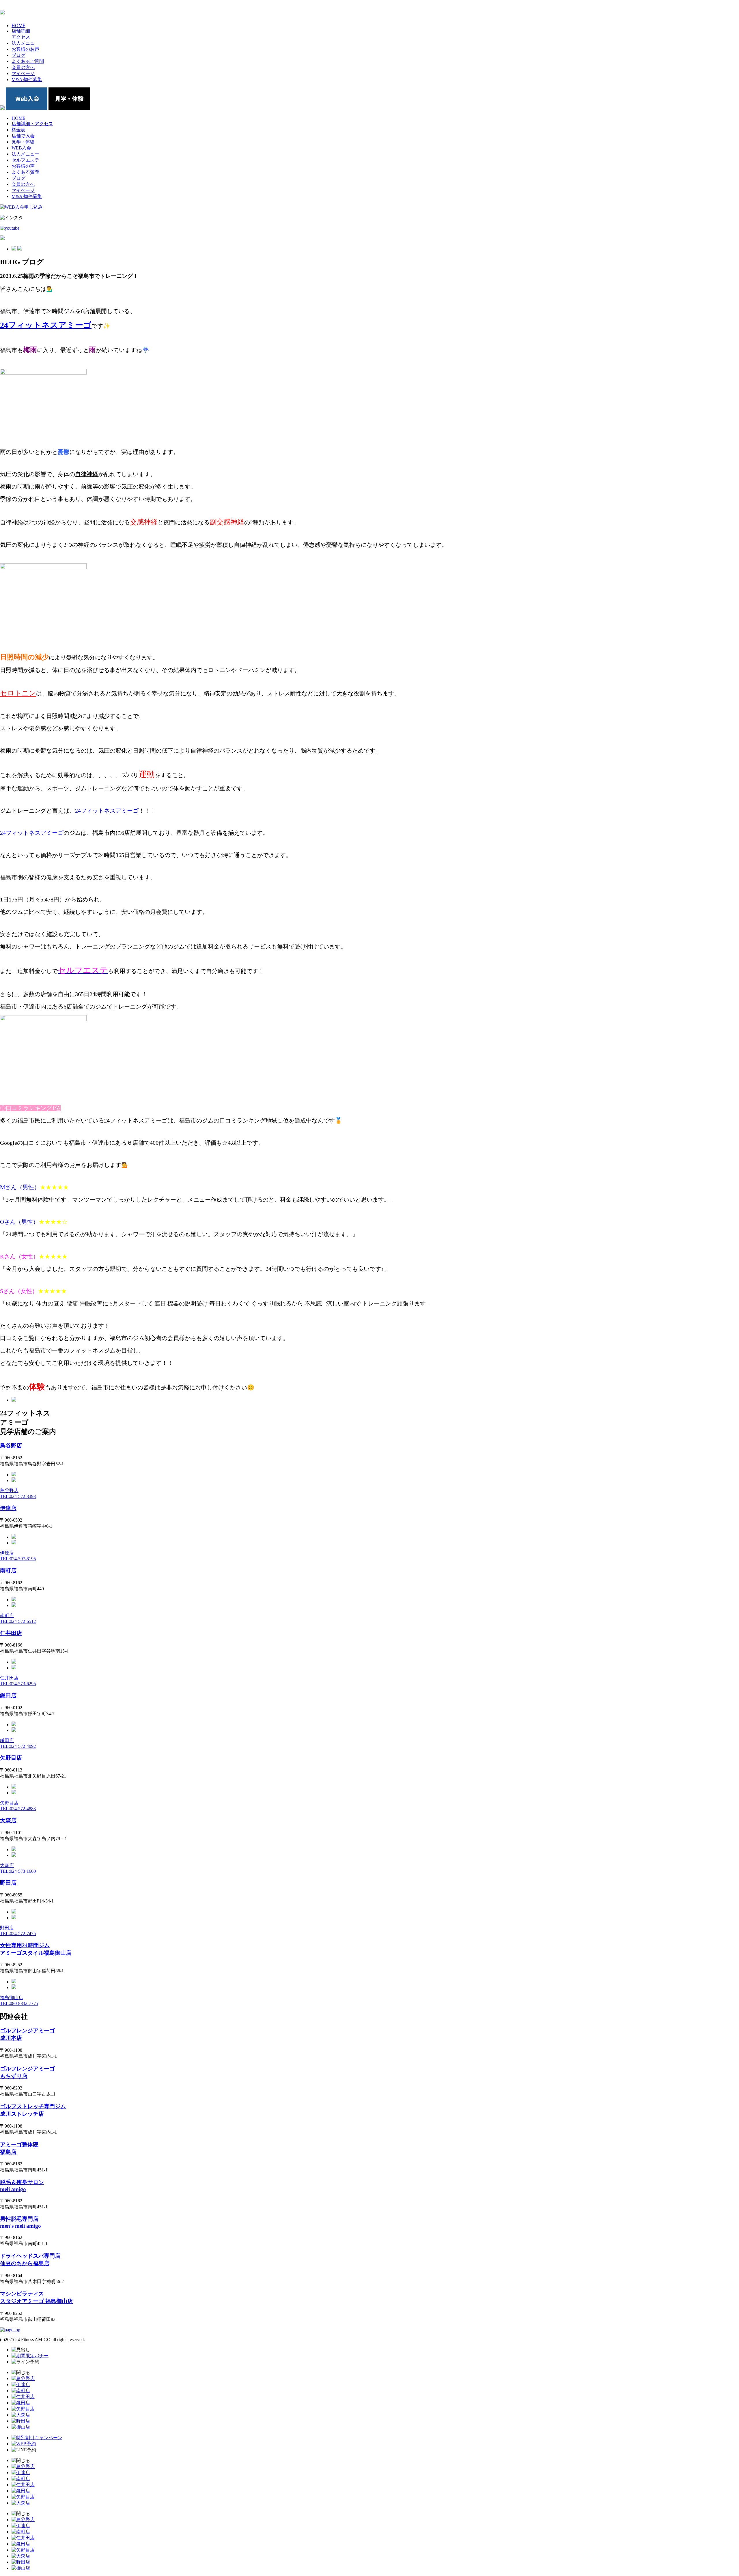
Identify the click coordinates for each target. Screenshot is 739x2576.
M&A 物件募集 (27, 196)
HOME (18, 118)
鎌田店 (8, 1695)
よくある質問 (25, 172)
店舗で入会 (23, 136)
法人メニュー (25, 154)
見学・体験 (23, 142)
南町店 (8, 1571)
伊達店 (8, 1508)
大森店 (8, 1820)
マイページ (23, 190)
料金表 (18, 130)
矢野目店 (11, 1758)
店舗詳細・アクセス (32, 124)
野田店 (8, 1883)
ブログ (18, 178)
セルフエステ (25, 160)
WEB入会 (21, 148)
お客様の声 (23, 166)
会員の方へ (23, 184)
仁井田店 (11, 1633)
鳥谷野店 (11, 1446)
